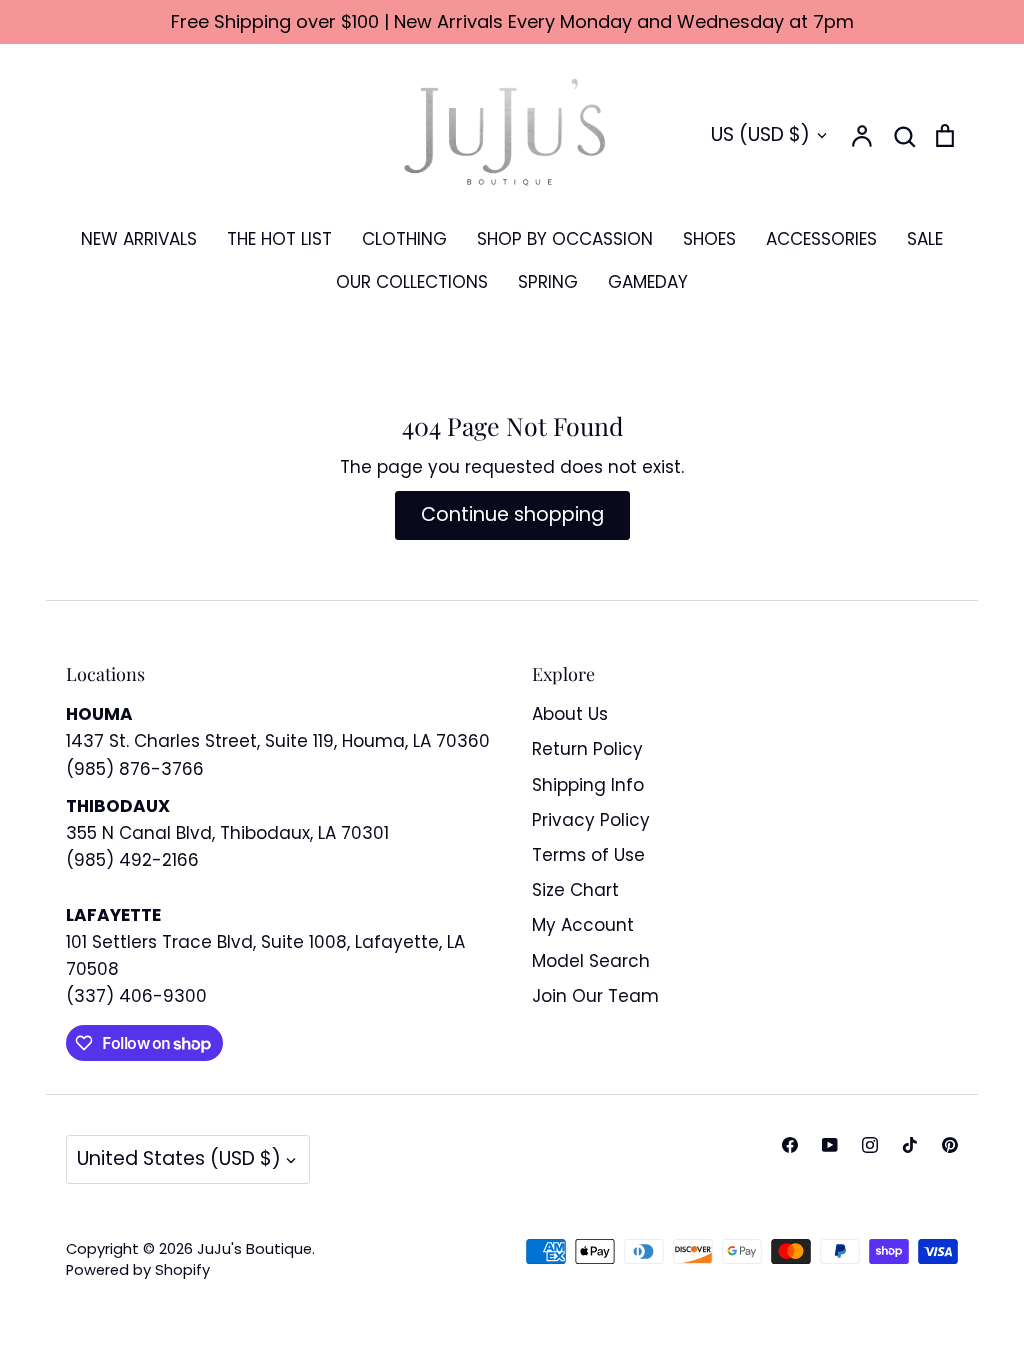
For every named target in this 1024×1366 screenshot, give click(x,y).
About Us (570, 714)
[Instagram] (870, 1145)
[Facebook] (790, 1145)
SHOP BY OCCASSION (565, 239)
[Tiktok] (910, 1145)
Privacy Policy (591, 820)
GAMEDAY (648, 282)
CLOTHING (404, 239)
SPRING (548, 282)
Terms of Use (588, 855)
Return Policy (587, 749)
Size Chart (575, 890)
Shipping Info (588, 785)
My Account (583, 925)
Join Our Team (595, 996)
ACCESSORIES (821, 239)
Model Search (591, 961)
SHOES (709, 239)
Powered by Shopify (138, 1270)
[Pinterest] (950, 1145)
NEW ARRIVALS (139, 239)
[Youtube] (830, 1145)
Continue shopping (512, 514)
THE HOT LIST (279, 239)
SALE (925, 239)
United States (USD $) (179, 1158)
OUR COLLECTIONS (412, 282)
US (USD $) (760, 134)
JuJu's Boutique (254, 1249)
